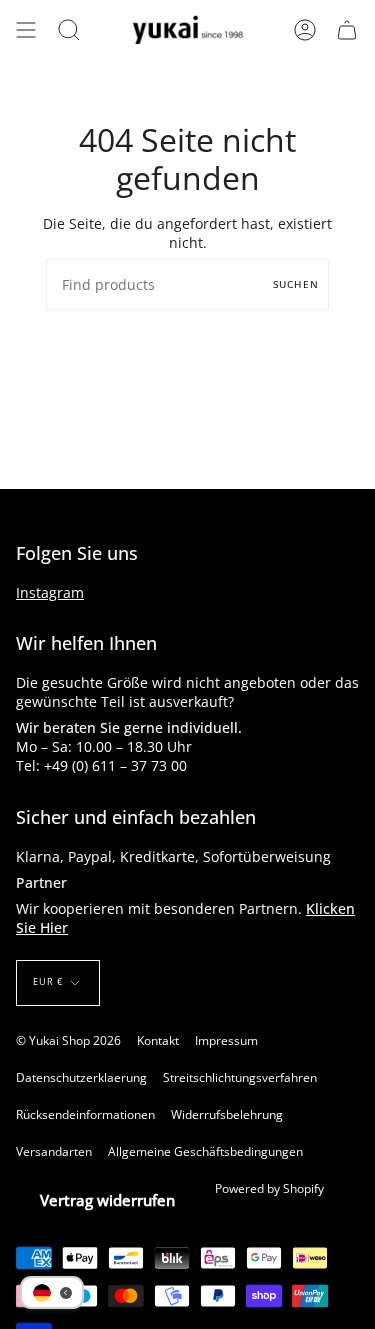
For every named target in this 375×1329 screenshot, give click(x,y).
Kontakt (158, 1040)
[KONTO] (305, 30)
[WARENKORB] (347, 30)
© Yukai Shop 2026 (68, 1040)
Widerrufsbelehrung (227, 1114)
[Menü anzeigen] (26, 30)
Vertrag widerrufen (107, 1200)
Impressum (226, 1040)
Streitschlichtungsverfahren (240, 1077)
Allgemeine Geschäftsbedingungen (205, 1151)
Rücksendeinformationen (85, 1114)
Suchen (296, 284)
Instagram (50, 592)
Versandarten (54, 1151)
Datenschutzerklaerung (81, 1077)
